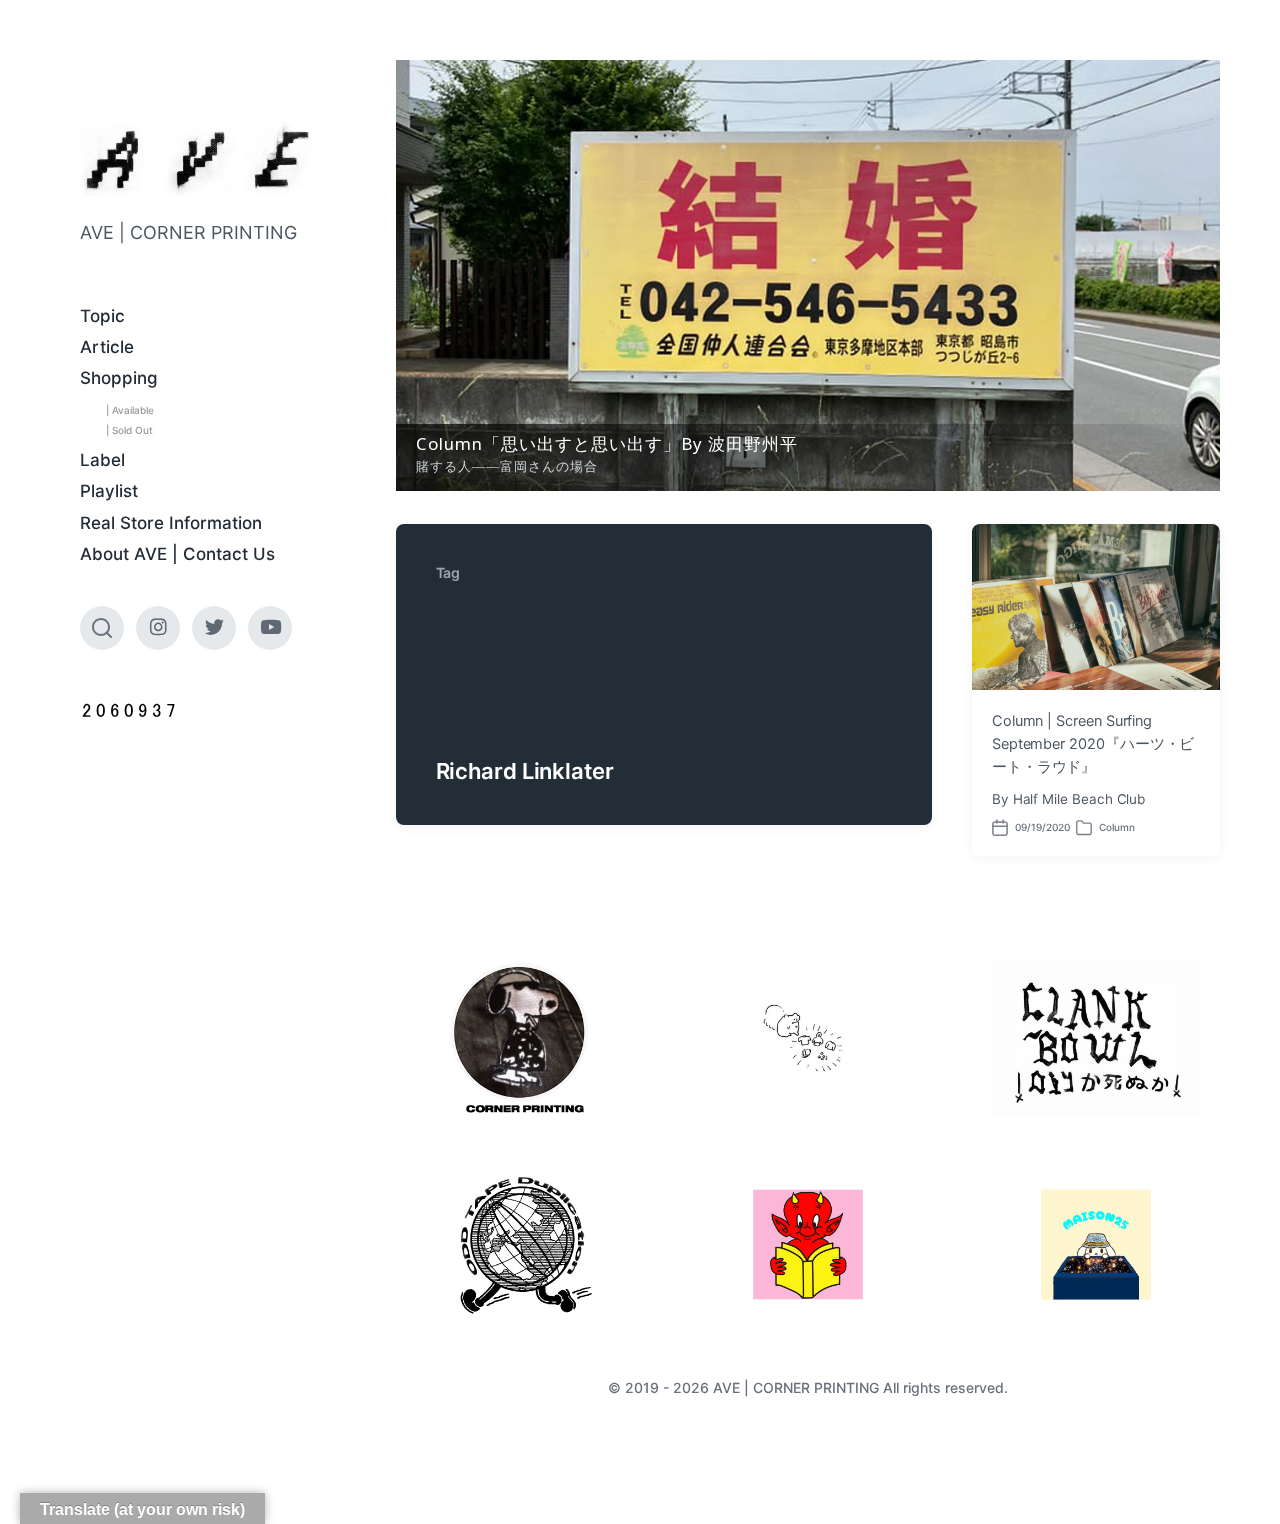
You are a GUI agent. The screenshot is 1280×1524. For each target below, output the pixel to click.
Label (102, 460)
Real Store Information (171, 523)
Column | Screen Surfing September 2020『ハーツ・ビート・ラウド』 (1093, 744)
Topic (102, 316)
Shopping (119, 378)
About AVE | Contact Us (177, 554)
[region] (808, 275)
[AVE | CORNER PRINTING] (198, 159)
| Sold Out (129, 430)
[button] (808, 275)
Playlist (109, 491)
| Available (130, 410)
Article (107, 347)
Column (1117, 827)
